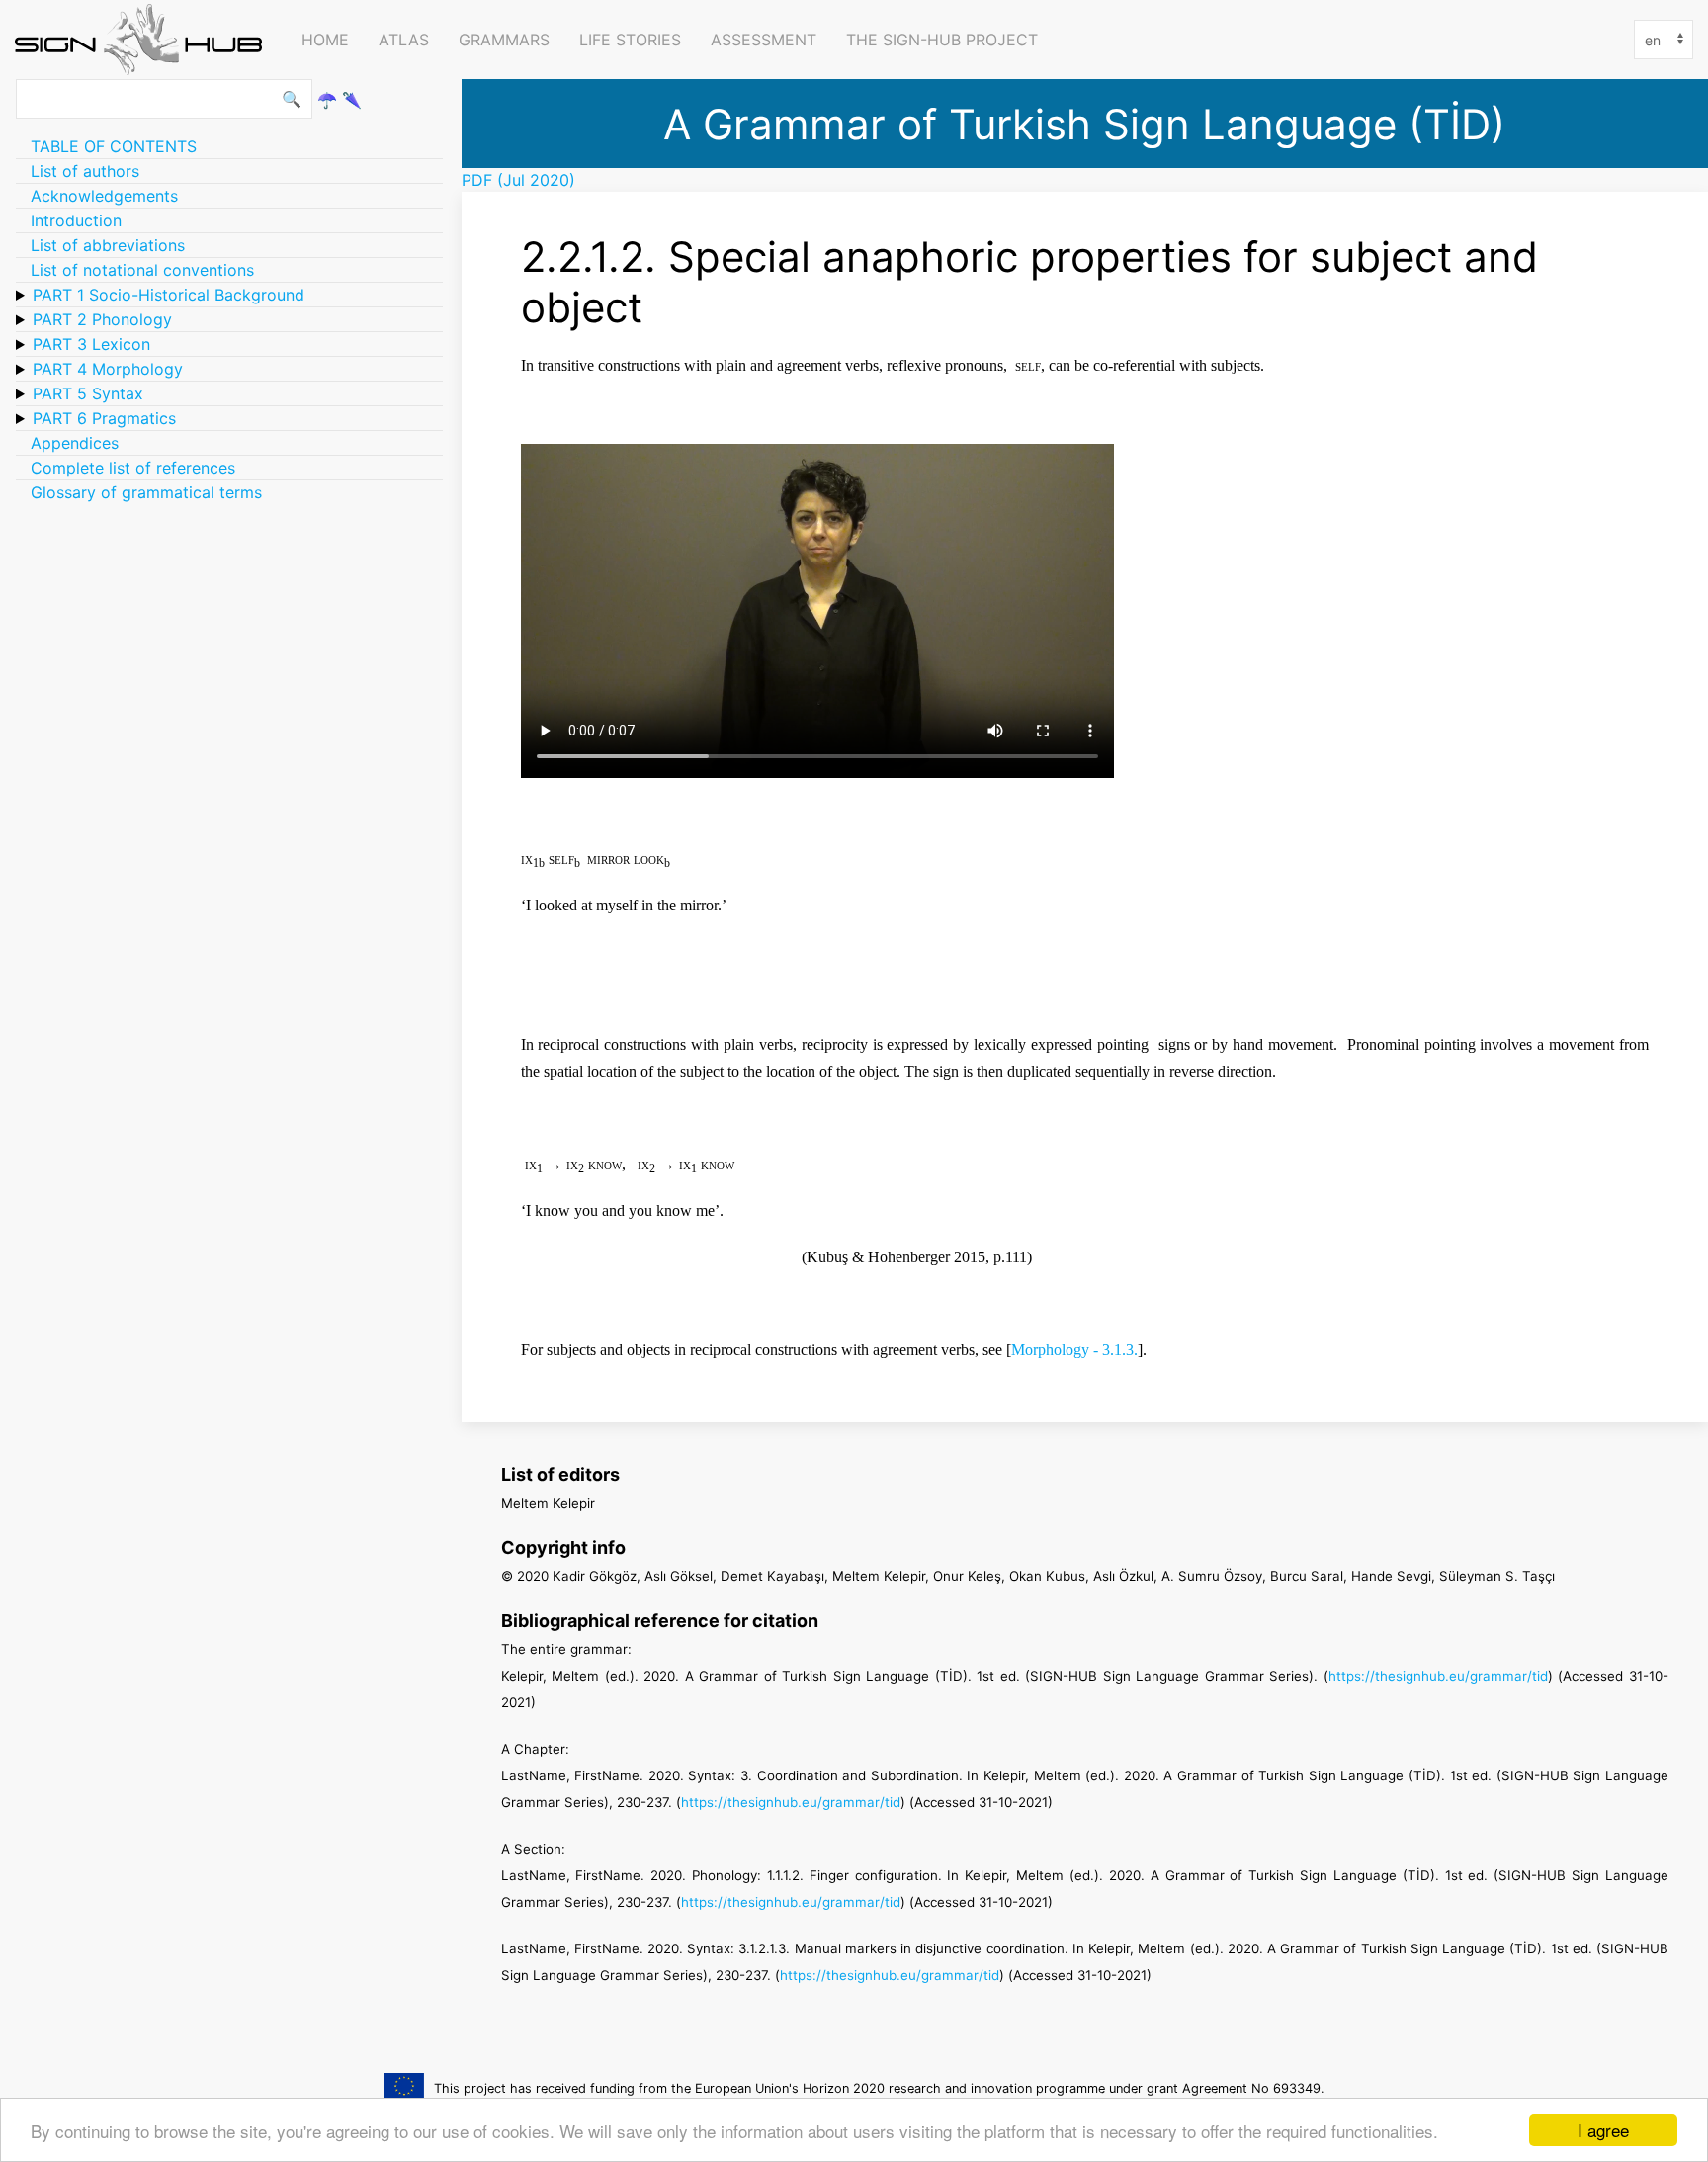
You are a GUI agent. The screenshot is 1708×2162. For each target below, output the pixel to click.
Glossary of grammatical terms (146, 492)
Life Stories (630, 40)
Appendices (75, 443)
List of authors (85, 171)
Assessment (764, 40)
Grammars (504, 40)
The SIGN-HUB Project (942, 40)
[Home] (143, 40)
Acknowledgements (104, 196)
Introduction (76, 220)
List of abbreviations (108, 245)
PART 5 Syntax (88, 393)
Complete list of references (133, 468)
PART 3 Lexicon (91, 344)
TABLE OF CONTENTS (114, 146)
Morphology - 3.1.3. (1074, 1350)
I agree (1603, 2130)
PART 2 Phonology (102, 319)
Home (325, 40)
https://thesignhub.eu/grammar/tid (1438, 1676)
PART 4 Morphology (108, 369)
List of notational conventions (142, 270)
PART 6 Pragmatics (104, 418)
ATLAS (404, 40)
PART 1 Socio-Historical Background (169, 295)
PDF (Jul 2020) (518, 180)
